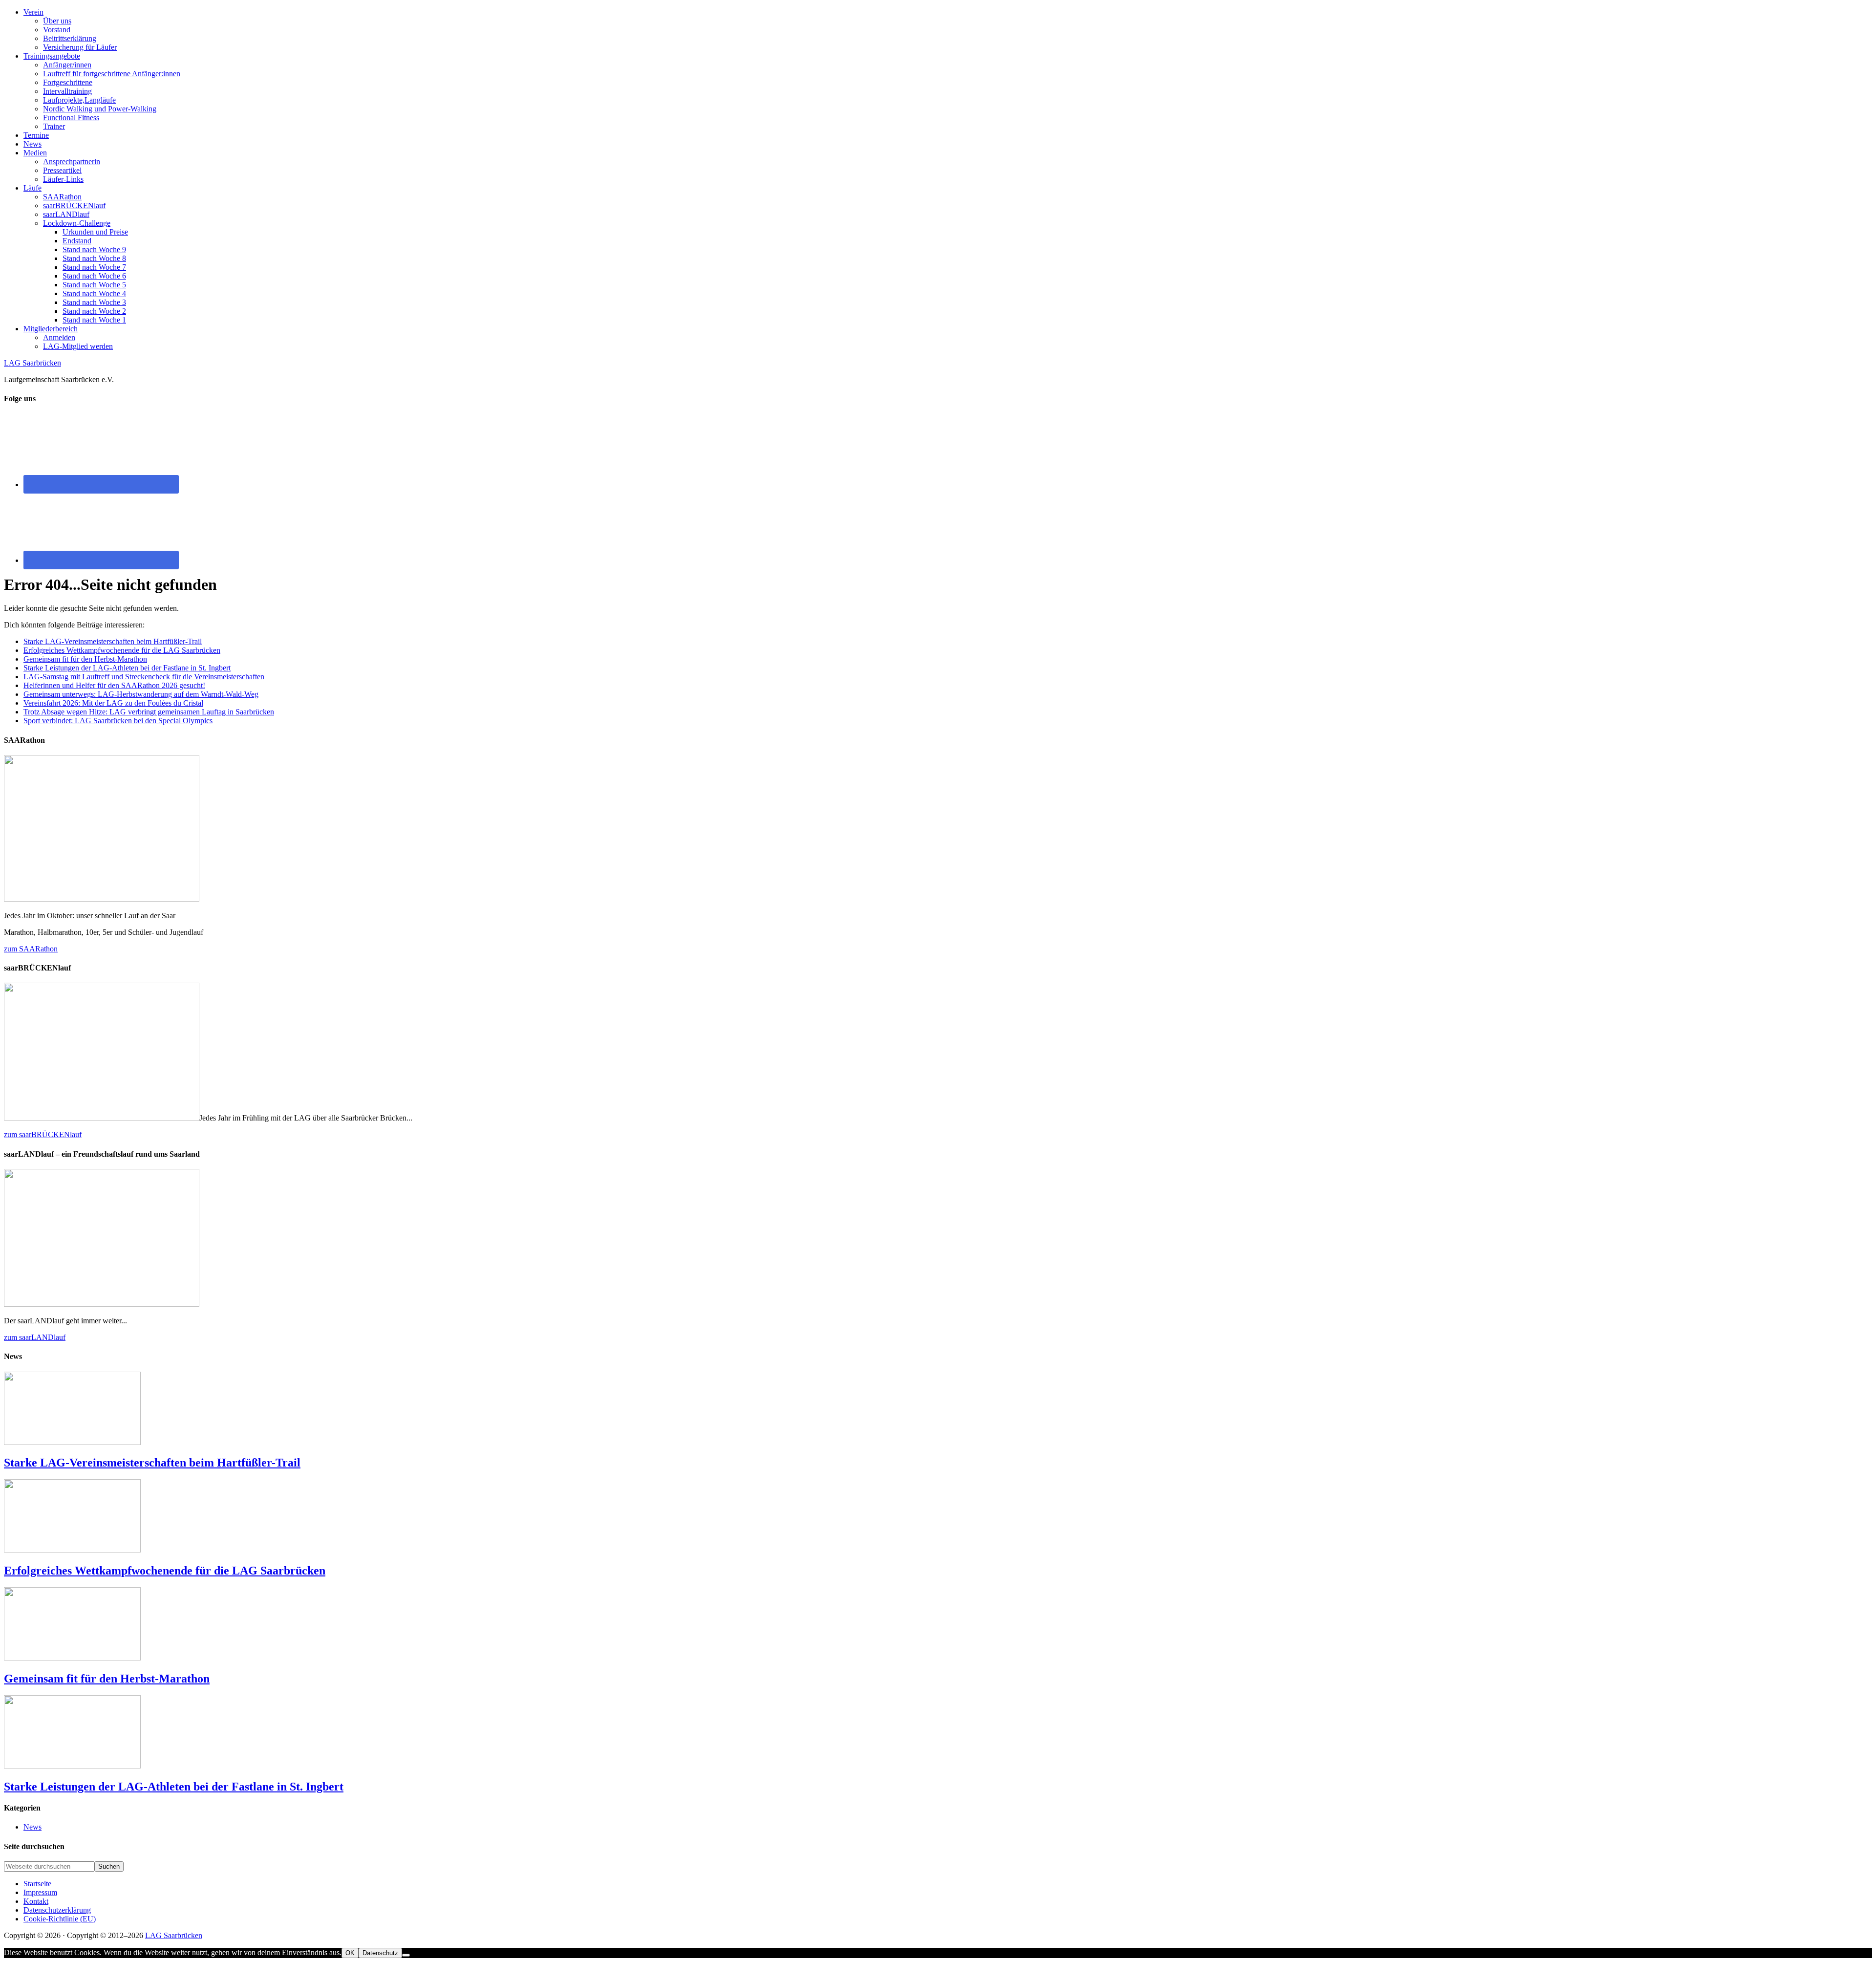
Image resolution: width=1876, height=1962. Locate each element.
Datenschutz (380, 1953)
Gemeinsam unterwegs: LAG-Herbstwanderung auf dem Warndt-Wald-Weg (141, 694)
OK (350, 1953)
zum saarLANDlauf (35, 1337)
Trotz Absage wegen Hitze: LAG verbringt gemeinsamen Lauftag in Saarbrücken (149, 712)
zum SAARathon (31, 949)
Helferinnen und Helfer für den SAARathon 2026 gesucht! (114, 685)
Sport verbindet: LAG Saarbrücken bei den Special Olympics (118, 721)
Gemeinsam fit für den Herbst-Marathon (85, 659)
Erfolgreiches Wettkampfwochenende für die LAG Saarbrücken (122, 650)
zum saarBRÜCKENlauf (43, 1134)
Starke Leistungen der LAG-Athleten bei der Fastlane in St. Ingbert (127, 668)
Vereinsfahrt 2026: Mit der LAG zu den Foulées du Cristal (113, 703)
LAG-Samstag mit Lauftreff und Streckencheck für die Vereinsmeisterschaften (144, 677)
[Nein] (406, 1955)
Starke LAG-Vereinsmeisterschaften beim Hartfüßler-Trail (113, 641)
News (32, 1827)
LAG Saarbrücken (32, 363)
